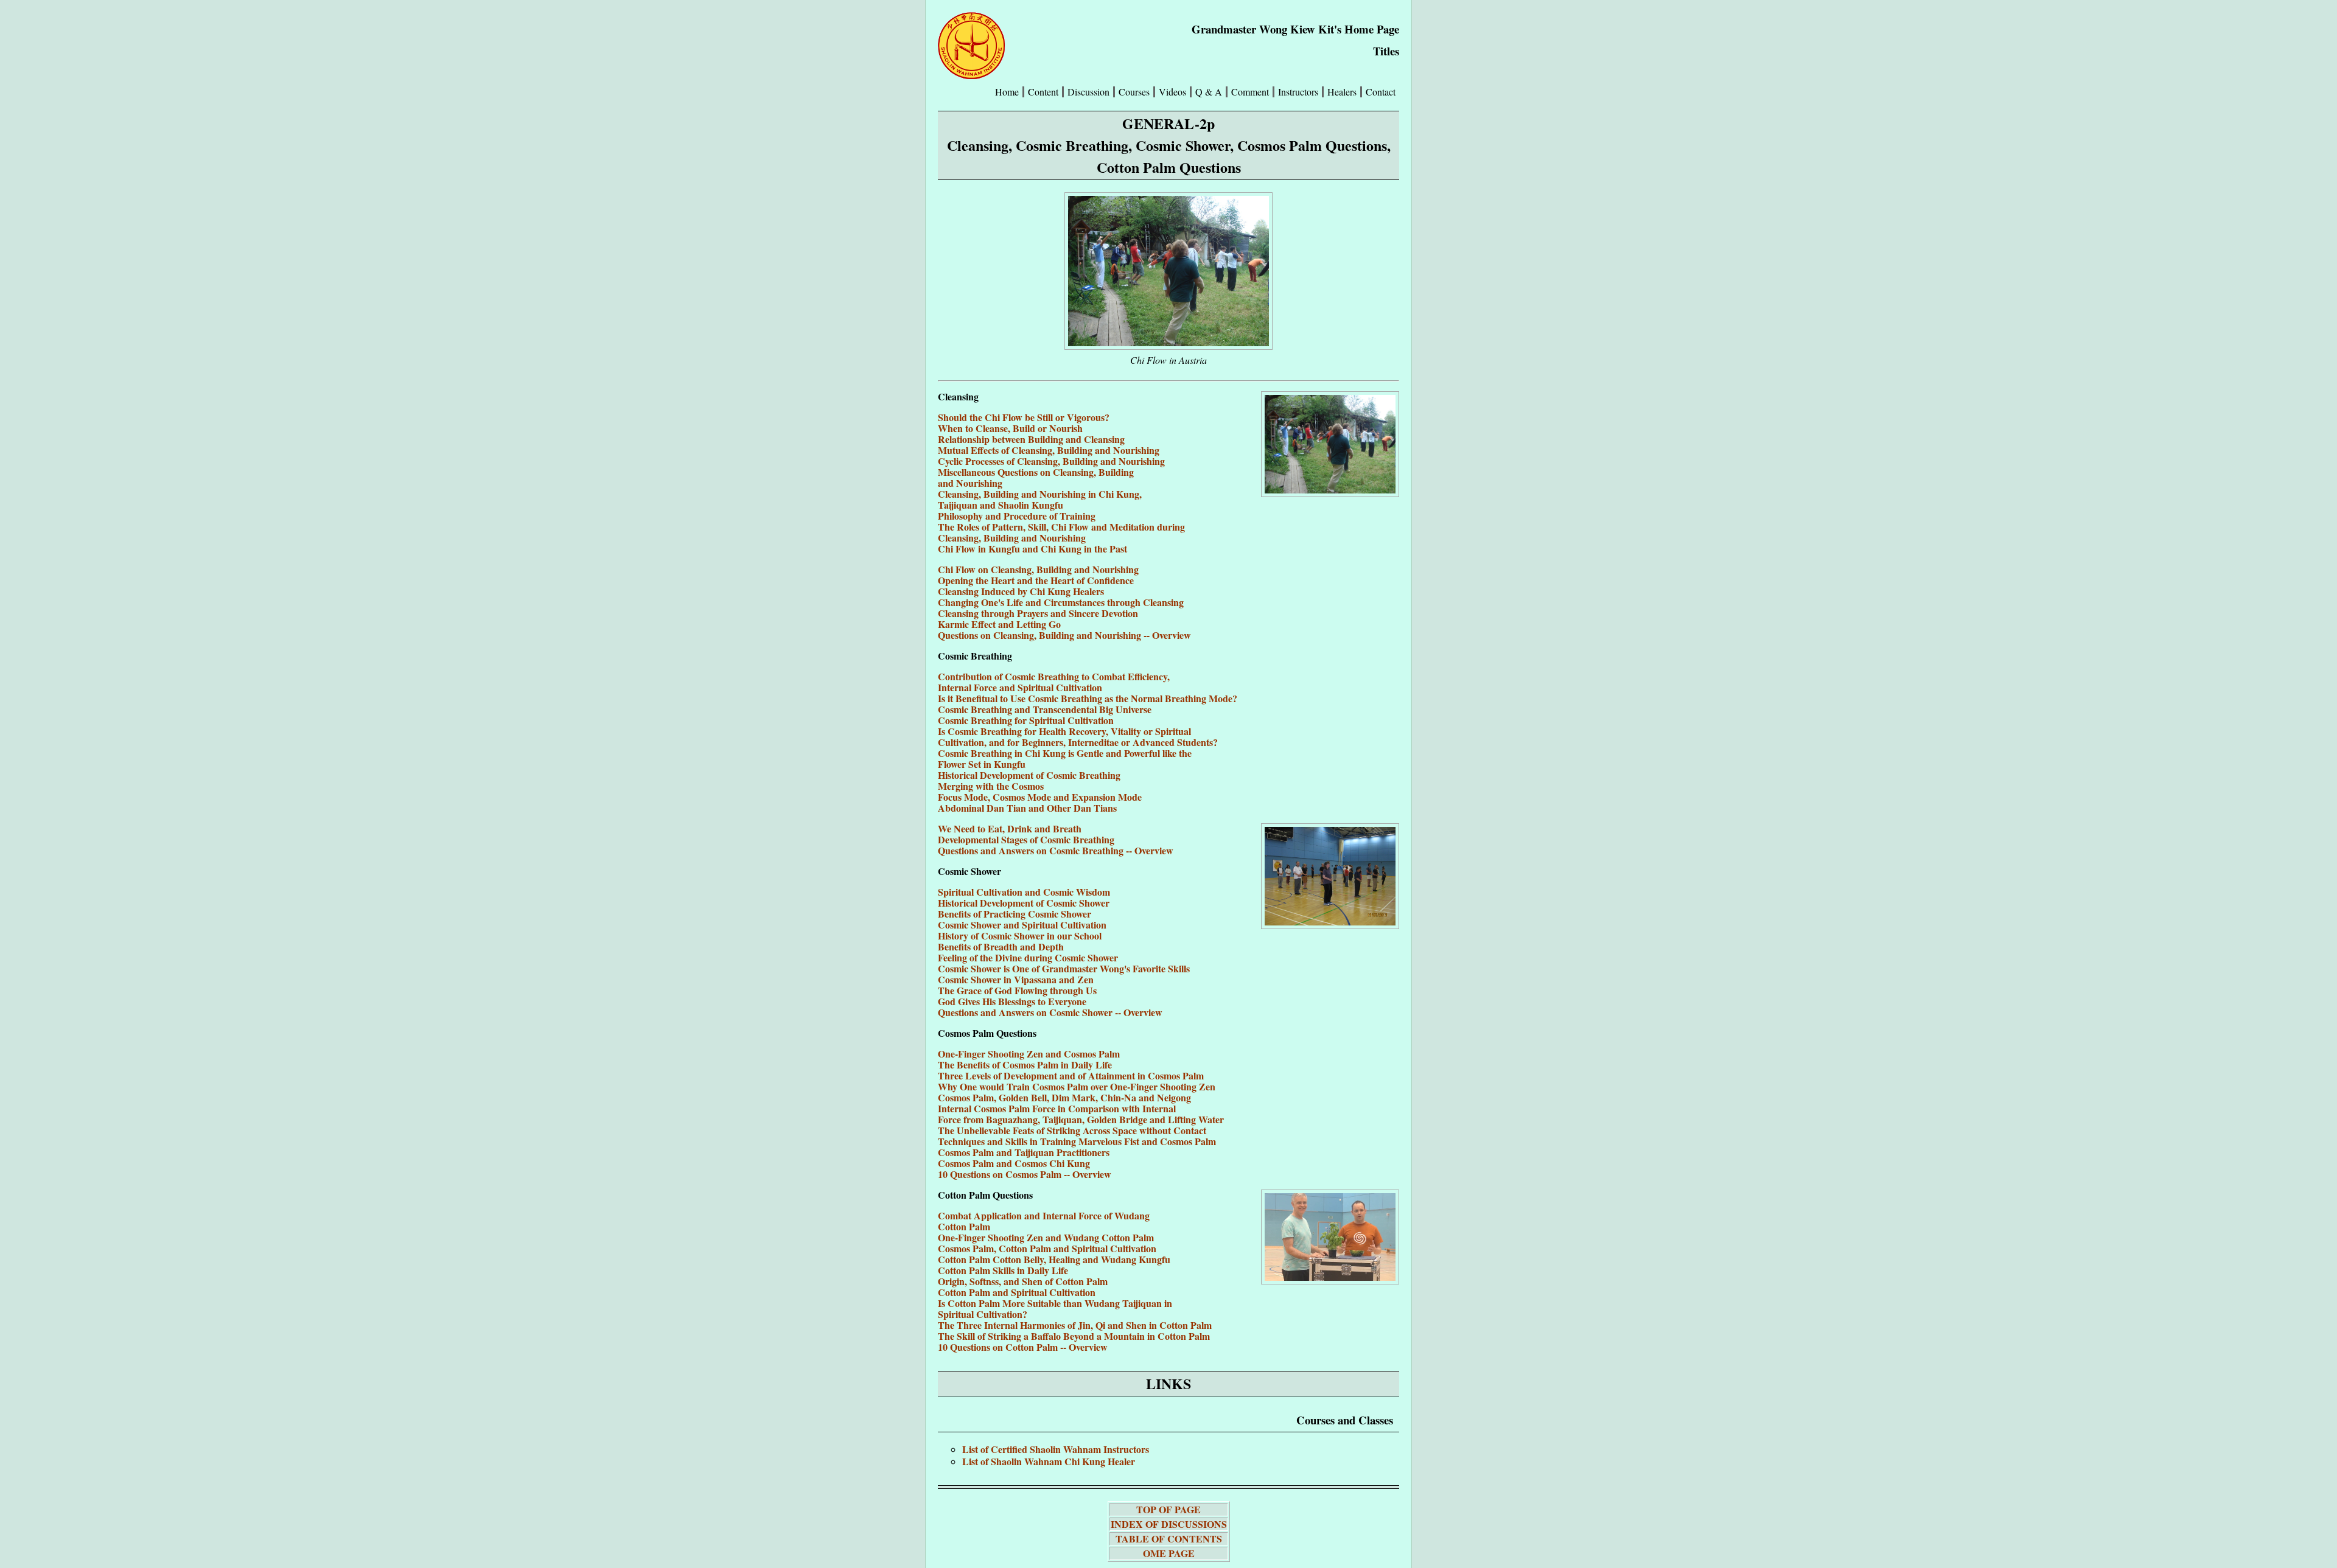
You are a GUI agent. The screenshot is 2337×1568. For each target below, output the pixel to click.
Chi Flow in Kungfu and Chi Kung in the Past (1032, 549)
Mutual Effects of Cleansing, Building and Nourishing (1049, 450)
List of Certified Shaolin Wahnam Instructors (1056, 1449)
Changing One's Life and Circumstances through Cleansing (1061, 602)
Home (1007, 92)
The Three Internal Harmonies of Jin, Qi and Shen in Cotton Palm (1075, 1325)
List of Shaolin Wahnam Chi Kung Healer (1049, 1461)
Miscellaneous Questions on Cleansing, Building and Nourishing (1036, 477)
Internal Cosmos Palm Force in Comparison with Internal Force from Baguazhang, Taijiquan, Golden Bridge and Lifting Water (1081, 1114)
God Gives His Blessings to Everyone (1012, 1001)
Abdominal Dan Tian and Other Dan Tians (1027, 808)
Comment (1250, 92)
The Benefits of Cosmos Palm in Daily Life (1025, 1064)
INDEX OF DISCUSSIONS (1169, 1524)
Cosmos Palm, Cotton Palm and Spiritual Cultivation (1047, 1248)
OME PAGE (1169, 1553)
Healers (1342, 92)
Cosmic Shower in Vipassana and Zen (1016, 979)
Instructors (1298, 92)
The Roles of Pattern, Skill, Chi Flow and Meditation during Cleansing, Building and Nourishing (1061, 532)
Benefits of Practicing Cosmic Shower (1015, 914)
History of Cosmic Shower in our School (1020, 936)
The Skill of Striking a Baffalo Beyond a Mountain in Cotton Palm (1074, 1336)
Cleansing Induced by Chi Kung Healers (1021, 591)
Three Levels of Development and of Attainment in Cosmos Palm (1071, 1075)
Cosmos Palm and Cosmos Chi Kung (1014, 1163)
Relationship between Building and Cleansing (1031, 439)
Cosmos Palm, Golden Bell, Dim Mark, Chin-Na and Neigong (1064, 1097)
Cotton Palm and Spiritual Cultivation (1017, 1292)
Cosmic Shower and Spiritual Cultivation (1022, 925)
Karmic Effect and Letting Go (999, 624)
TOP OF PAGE (1168, 1509)
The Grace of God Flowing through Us (1017, 990)
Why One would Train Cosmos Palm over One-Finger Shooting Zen (1077, 1086)
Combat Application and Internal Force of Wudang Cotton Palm (1044, 1221)
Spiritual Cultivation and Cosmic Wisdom (1024, 892)
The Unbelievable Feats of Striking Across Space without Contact (1072, 1130)
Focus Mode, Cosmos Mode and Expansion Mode (1040, 797)
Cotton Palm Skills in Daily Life (1003, 1270)
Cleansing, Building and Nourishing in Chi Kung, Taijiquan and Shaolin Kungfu (1040, 499)
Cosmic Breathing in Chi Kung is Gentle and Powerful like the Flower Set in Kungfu (1065, 758)
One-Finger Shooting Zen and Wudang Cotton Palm (1046, 1237)
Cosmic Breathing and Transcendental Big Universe (1045, 709)
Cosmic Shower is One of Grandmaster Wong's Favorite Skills (1064, 968)
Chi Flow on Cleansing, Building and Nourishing (1038, 569)
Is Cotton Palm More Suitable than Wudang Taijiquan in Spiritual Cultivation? (1055, 1308)
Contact (1381, 92)
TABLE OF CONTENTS (1169, 1538)
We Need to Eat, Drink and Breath (1010, 828)
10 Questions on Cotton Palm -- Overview (1023, 1347)
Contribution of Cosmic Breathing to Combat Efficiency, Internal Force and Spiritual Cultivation (1054, 682)
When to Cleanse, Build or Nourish (1010, 428)
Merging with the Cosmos (991, 786)
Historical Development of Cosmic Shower (1024, 903)
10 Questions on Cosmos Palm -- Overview (1025, 1174)
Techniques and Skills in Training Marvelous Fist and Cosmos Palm (1077, 1141)
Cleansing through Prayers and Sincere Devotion (1038, 613)
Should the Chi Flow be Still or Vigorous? (1024, 417)
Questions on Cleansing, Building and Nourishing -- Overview (1064, 635)
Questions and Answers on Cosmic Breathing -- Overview (1056, 850)
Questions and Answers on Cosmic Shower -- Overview (1050, 1012)
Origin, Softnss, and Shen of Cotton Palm (1023, 1281)
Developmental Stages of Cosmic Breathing (1026, 839)
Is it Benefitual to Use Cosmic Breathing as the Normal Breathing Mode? (1088, 698)
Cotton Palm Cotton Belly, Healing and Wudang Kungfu (1054, 1259)
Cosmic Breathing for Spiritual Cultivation (1026, 720)
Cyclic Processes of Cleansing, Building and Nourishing (1051, 461)
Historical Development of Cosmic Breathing (1029, 775)
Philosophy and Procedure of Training (1017, 516)
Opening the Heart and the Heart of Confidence (1036, 580)
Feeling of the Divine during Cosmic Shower (1028, 957)
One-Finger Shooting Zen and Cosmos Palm (1029, 1054)
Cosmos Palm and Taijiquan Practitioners (1024, 1152)
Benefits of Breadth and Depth (1001, 946)
